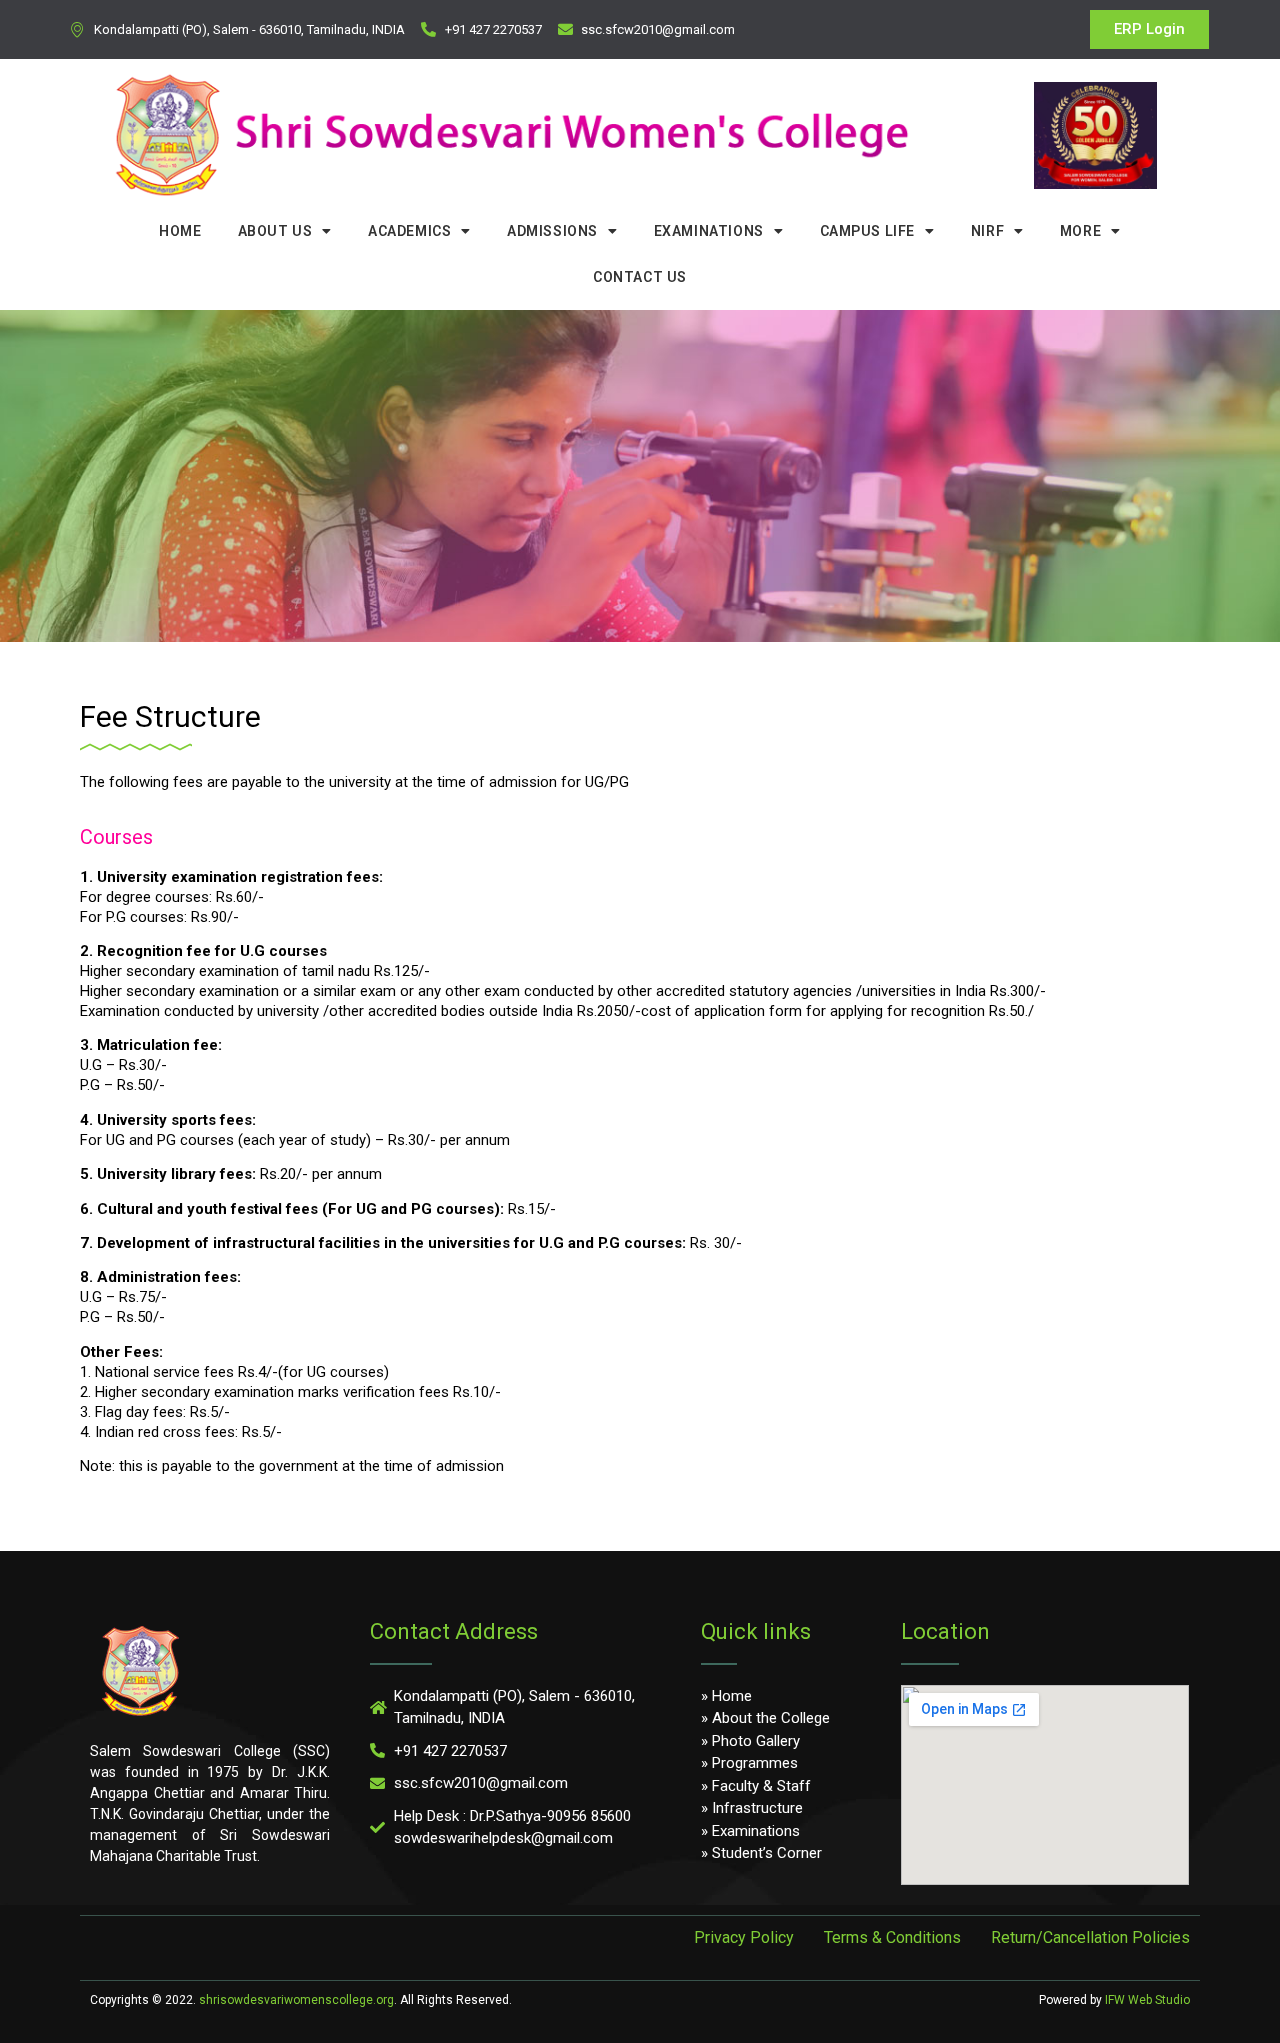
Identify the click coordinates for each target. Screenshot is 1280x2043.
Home (180, 231)
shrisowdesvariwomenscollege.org (296, 2000)
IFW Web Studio (1147, 2000)
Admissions (552, 231)
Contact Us (640, 277)
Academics (409, 231)
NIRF (987, 231)
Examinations (709, 231)
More (1080, 231)
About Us (275, 231)
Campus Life (868, 231)
